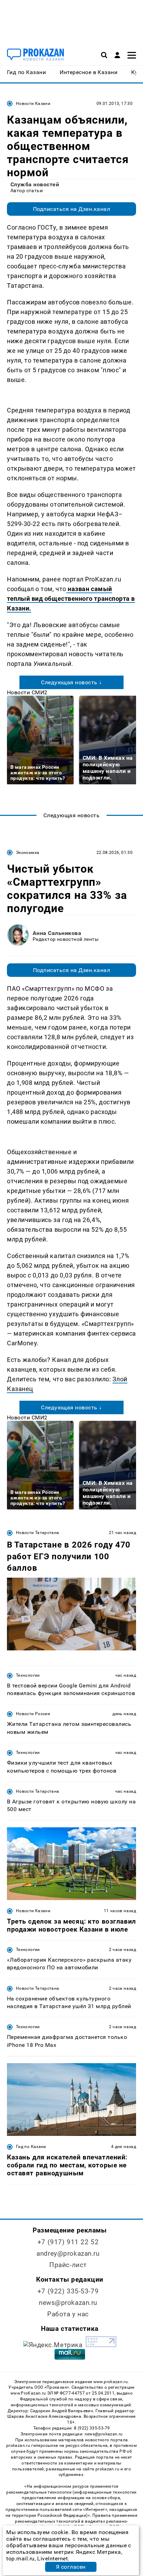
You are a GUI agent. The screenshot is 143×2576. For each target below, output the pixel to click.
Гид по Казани (31, 2147)
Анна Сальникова (57, 933)
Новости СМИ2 (27, 692)
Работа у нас (68, 2314)
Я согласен (71, 2567)
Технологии (28, 1675)
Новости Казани (33, 104)
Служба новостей (35, 184)
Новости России (33, 1714)
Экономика (28, 853)
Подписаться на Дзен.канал (71, 209)
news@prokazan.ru (68, 2303)
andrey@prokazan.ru (68, 2253)
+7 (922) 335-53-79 (68, 2291)
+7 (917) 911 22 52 (68, 2242)
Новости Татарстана (37, 1533)
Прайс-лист (68, 2265)
